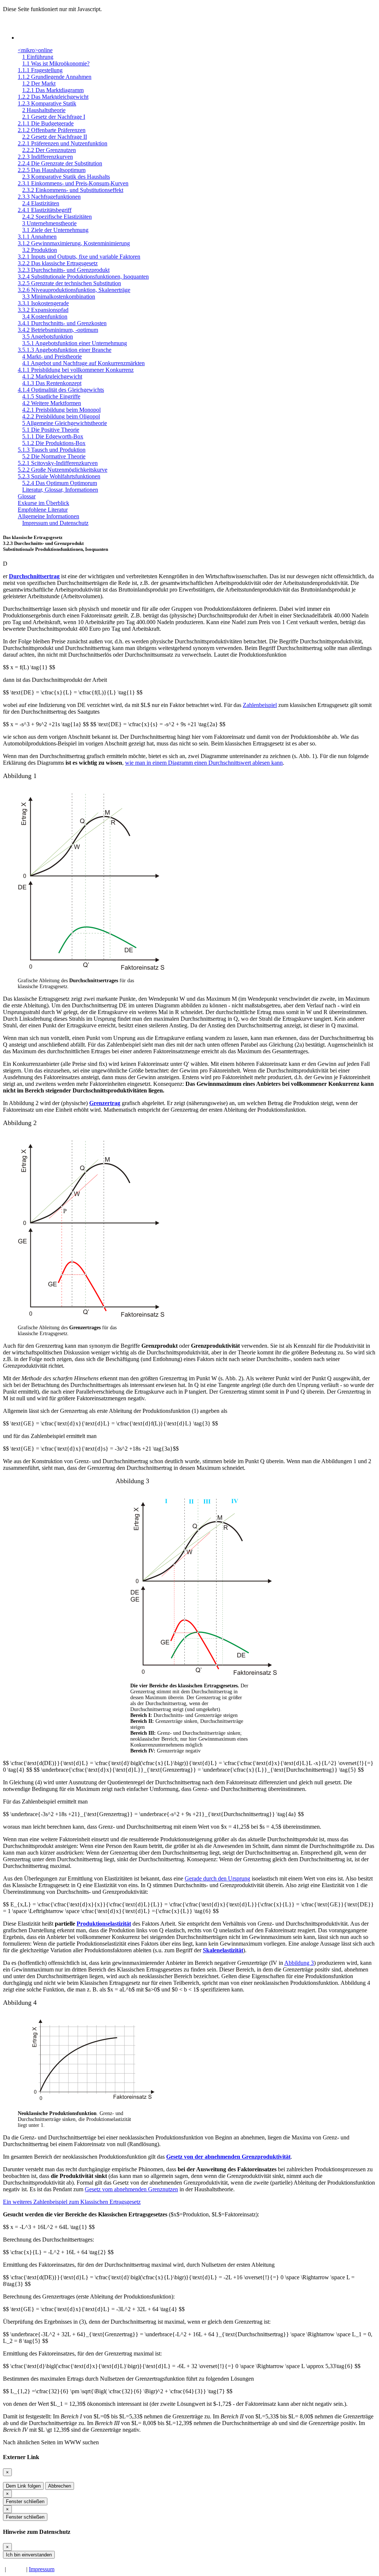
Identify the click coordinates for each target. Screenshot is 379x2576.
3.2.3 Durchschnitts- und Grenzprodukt (64, 270)
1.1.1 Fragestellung (40, 70)
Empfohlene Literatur (43, 510)
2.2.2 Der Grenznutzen (49, 150)
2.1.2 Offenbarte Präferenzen (52, 130)
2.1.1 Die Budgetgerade (46, 123)
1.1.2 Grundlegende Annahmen (55, 77)
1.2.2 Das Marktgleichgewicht (53, 97)
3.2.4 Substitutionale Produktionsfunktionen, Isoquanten (83, 277)
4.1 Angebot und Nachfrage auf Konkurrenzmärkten (83, 363)
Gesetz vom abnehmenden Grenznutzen (131, 2189)
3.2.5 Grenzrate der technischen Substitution (69, 283)
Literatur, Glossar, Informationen (60, 490)
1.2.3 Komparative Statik (47, 103)
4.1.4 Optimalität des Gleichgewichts (61, 390)
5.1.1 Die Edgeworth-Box (53, 436)
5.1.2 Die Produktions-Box (54, 443)
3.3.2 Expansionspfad (43, 310)
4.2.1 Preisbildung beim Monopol (61, 410)
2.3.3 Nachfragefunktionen (49, 197)
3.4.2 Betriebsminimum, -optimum (58, 330)
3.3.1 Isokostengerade (43, 303)
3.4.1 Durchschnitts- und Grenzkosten (62, 323)
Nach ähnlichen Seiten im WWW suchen (51, 2442)
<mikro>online (35, 50)
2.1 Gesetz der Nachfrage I (54, 117)
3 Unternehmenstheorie (49, 223)
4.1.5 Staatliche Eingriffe (51, 396)
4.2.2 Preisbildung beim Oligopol (61, 416)
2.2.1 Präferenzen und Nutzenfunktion (63, 143)
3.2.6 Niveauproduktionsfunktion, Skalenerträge (74, 290)
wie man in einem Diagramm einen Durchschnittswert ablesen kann (204, 763)
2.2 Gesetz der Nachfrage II (55, 137)
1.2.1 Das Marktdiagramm (53, 90)
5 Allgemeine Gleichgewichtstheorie (65, 423)
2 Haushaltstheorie (44, 110)
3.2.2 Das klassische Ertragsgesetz (58, 263)
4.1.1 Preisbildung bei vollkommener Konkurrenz (76, 370)
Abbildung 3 (299, 1963)
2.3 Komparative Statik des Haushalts (66, 177)
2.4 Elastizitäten (41, 203)
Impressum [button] (42, 2569)
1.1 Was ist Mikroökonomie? (56, 63)
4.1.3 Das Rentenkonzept (52, 383)
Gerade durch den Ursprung (217, 1878)
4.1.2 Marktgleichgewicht (52, 376)
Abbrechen (60, 2486)
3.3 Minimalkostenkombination (59, 297)
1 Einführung (38, 57)
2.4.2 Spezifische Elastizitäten (57, 217)
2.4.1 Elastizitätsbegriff (45, 210)
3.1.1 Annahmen (37, 237)
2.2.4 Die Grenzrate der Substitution (60, 163)
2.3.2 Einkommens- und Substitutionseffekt (73, 190)
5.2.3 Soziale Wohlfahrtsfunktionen (59, 476)
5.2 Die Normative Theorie (54, 456)
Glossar (27, 496)
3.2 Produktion (40, 250)
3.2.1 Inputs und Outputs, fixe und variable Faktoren (79, 257)
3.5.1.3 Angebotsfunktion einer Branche (65, 350)
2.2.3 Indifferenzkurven (45, 157)
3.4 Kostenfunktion (45, 316)
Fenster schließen (25, 2501)
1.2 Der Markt (39, 83)
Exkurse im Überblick (43, 503)
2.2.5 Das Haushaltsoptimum (52, 170)
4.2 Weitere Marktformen (52, 403)
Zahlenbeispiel (260, 705)
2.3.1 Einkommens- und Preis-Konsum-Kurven (73, 183)
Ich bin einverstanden (29, 2555)
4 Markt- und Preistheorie (52, 356)
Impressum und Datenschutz (55, 523)
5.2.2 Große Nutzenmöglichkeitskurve (63, 470)
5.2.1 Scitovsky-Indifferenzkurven (58, 463)
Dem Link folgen (23, 2486)
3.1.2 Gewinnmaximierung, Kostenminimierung (74, 243)
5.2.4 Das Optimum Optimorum (60, 483)
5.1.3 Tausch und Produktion (52, 450)
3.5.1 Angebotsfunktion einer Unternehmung (75, 343)
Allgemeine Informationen (48, 516)
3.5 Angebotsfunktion (48, 336)
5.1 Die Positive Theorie (51, 430)
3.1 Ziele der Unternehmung (55, 230)
